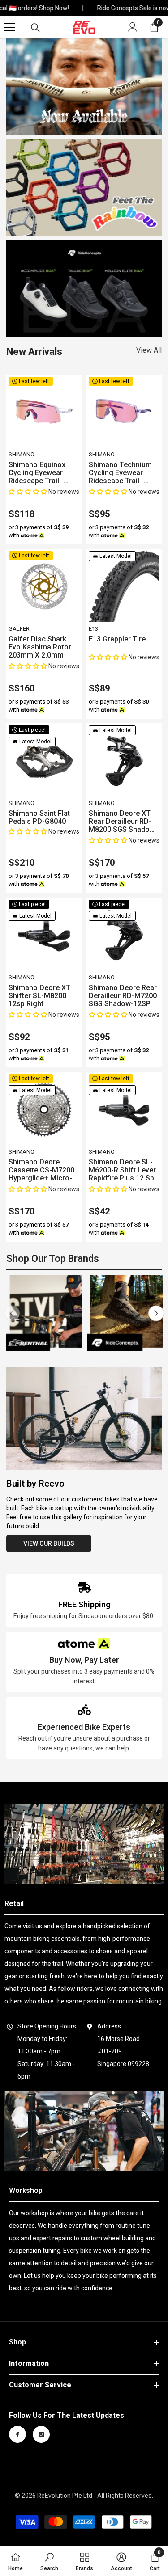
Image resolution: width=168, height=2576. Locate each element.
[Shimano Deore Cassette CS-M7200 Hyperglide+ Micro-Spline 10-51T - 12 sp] (44, 1110)
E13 (93, 629)
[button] (28, 492)
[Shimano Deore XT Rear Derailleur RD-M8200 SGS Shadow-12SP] (124, 761)
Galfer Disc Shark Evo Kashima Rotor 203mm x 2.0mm (40, 647)
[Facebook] (17, 2434)
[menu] (10, 27)
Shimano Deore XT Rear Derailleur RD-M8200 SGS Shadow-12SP (123, 822)
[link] (84, 1601)
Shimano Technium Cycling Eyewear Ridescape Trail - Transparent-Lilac (120, 473)
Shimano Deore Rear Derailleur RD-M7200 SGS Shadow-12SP (123, 996)
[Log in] (133, 27)
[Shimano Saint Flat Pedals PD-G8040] (44, 761)
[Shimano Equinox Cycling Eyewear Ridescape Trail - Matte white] (44, 412)
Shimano (22, 454)
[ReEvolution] (84, 188)
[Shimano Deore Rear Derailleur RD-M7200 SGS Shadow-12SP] (124, 935)
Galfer (19, 629)
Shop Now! (50, 8)
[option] (44, 1313)
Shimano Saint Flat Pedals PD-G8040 (39, 818)
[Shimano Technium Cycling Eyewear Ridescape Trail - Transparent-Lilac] (124, 412)
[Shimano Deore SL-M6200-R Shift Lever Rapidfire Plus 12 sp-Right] (124, 1110)
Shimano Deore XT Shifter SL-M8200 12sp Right (39, 996)
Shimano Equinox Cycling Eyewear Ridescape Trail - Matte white (37, 473)
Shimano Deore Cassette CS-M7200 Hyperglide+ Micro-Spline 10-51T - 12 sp (43, 1170)
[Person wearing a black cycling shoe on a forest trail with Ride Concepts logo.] (125, 1313)
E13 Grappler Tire (117, 639)
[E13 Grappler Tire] (124, 587)
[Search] (35, 28)
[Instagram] (41, 2434)
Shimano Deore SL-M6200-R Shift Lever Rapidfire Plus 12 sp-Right (123, 1170)
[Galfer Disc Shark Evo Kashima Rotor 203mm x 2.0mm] (44, 587)
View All (149, 350)
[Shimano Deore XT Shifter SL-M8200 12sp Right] (44, 935)
